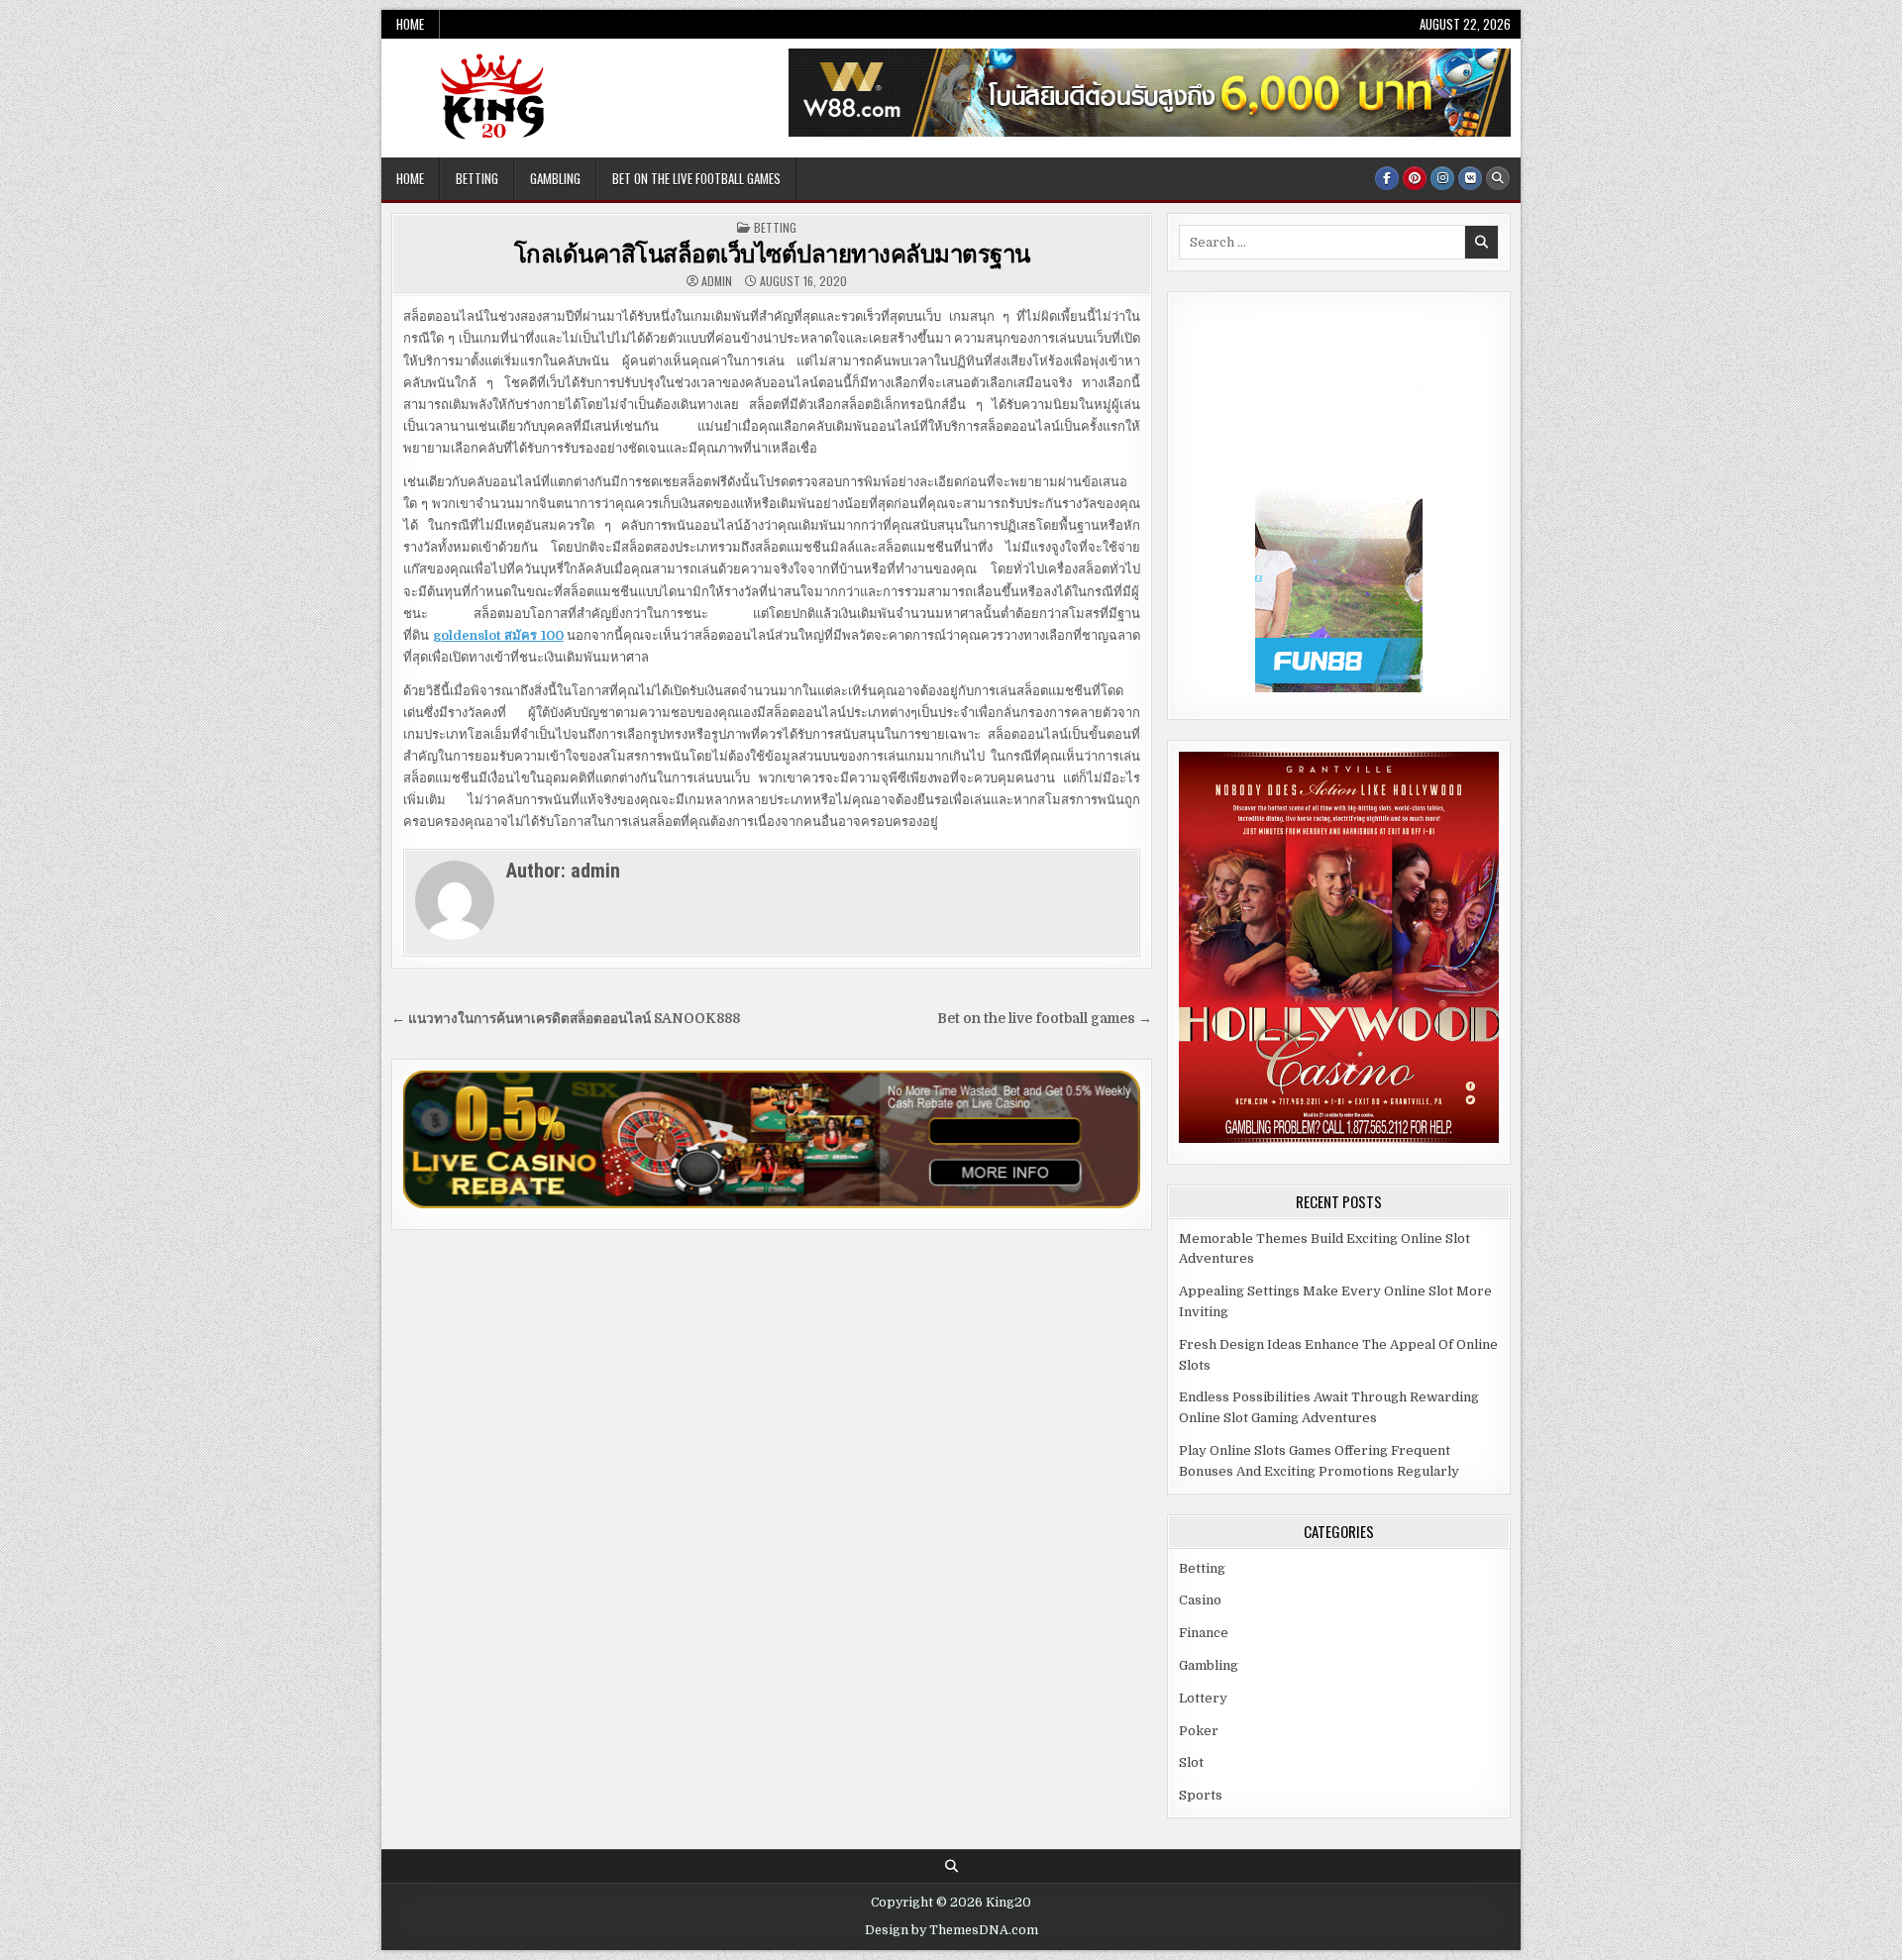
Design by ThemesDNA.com (951, 1930)
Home (410, 24)
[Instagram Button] (1442, 178)
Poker (1199, 1731)
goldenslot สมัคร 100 (498, 635)
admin (717, 281)
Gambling (555, 178)
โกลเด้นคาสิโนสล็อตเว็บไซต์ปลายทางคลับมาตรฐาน (772, 253)
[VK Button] (1470, 178)
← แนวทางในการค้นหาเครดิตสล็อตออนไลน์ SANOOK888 (566, 1019)
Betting (477, 178)
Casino (1200, 1600)
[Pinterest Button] (1415, 178)
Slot (1191, 1762)
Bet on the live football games (696, 178)
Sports (1201, 1795)
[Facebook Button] (1387, 178)
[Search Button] (1498, 178)
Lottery (1203, 1698)
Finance (1204, 1633)
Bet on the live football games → (1045, 1019)
